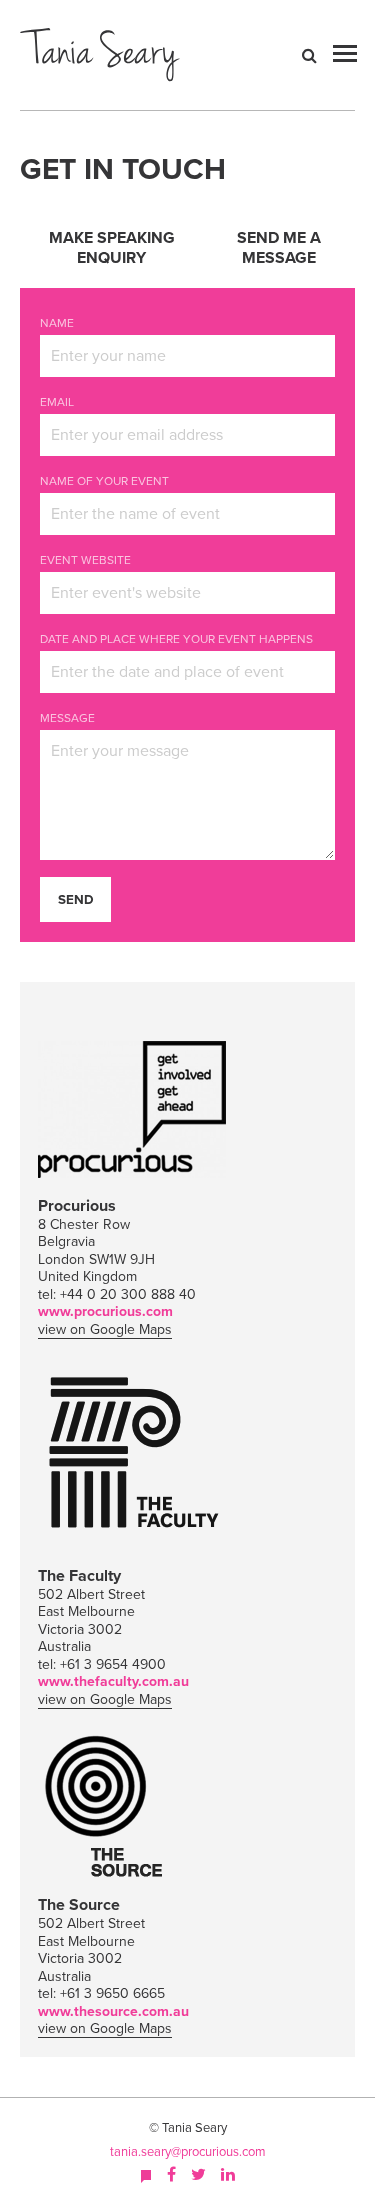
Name (57, 323)
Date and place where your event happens (176, 639)
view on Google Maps (105, 1329)
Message (67, 718)
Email (57, 402)
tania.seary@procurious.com (188, 2152)
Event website (85, 560)
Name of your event (104, 481)
